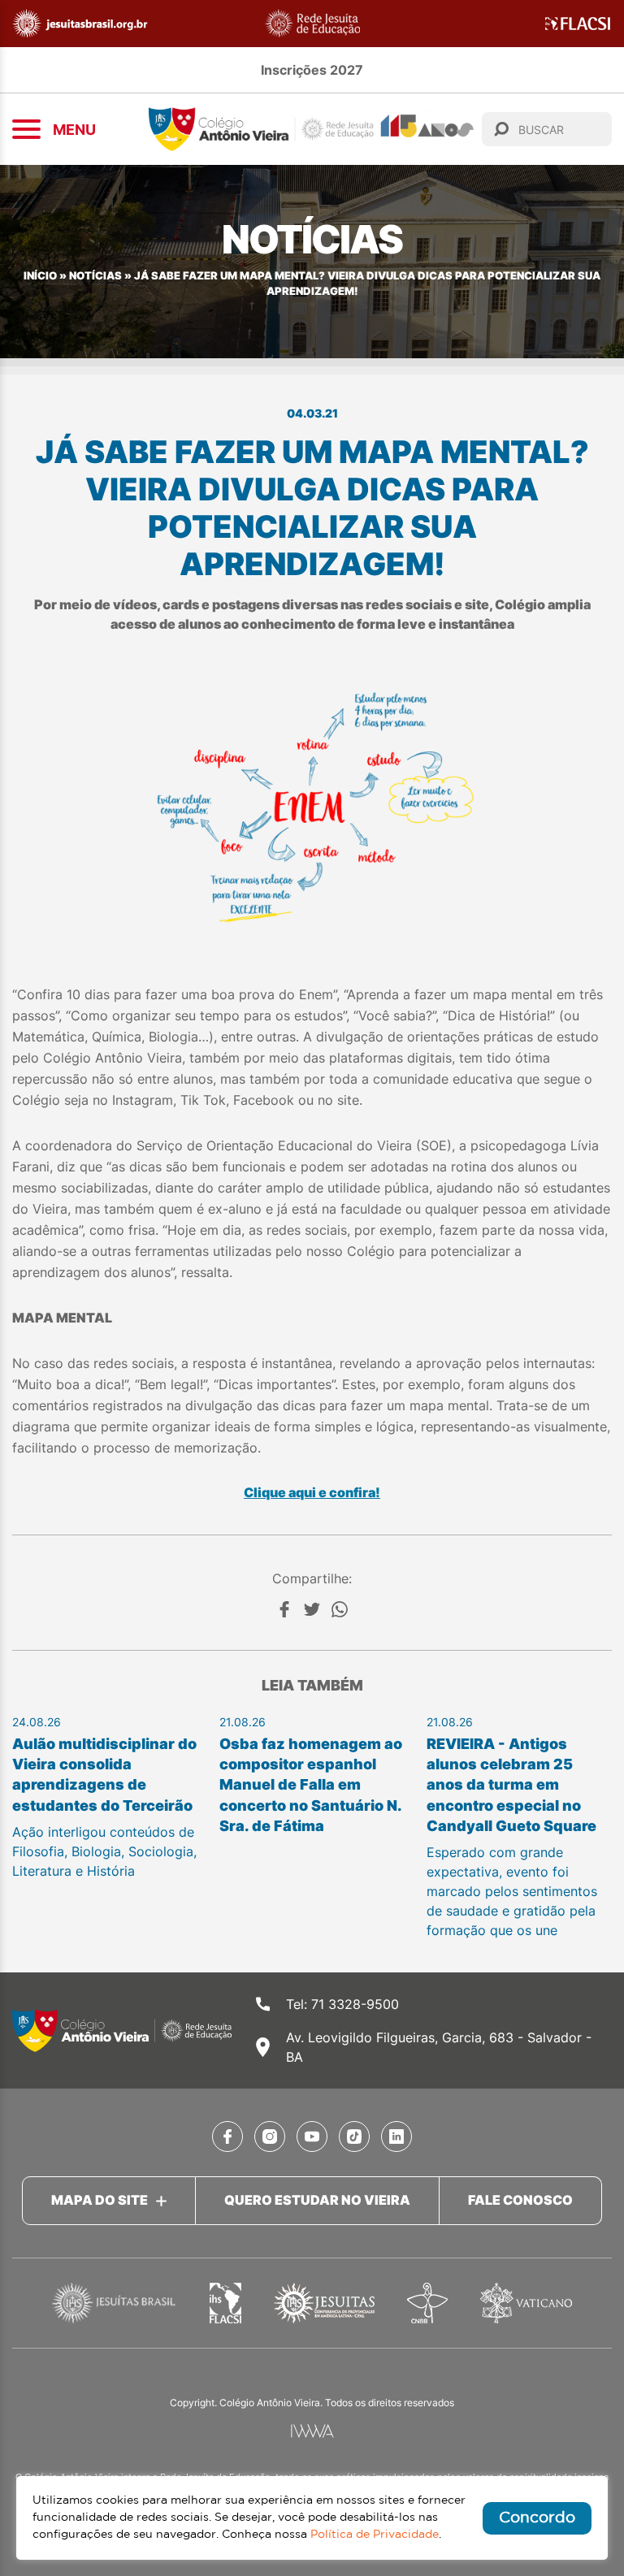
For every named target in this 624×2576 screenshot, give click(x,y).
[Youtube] (312, 2137)
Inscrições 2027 (312, 70)
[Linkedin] (396, 2137)
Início (40, 276)
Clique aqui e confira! (312, 1492)
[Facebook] (284, 1609)
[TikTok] (354, 2137)
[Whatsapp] (340, 1609)
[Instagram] (270, 2137)
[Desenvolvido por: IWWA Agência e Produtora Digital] (312, 2431)
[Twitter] (312, 1609)
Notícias (95, 276)
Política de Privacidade (375, 2535)
